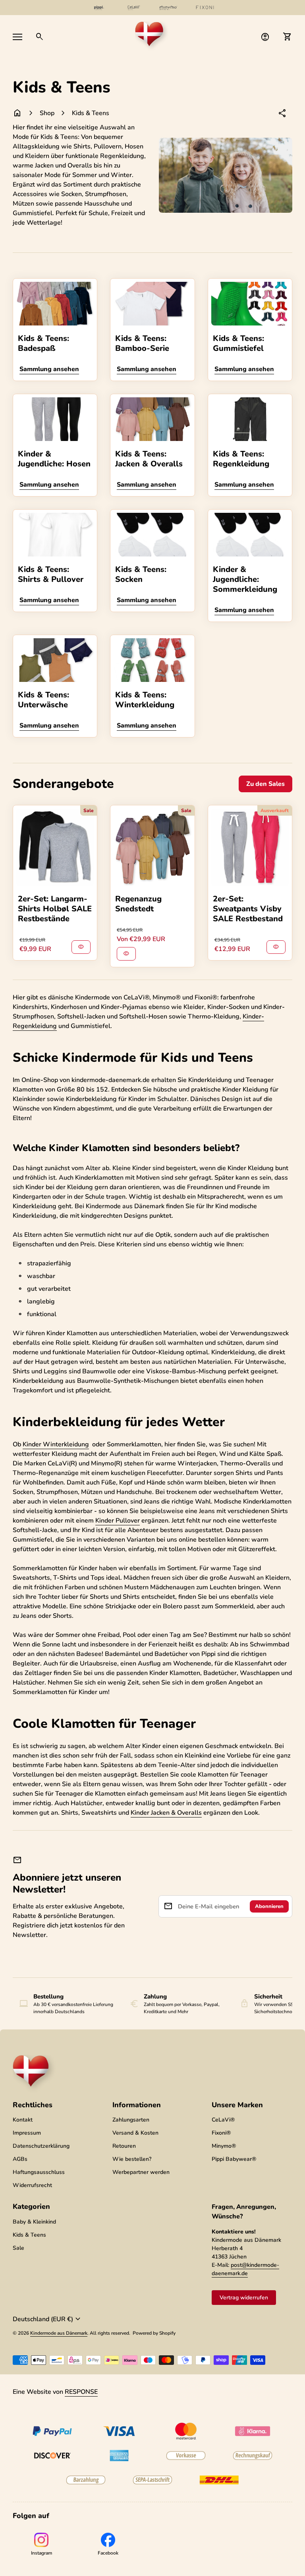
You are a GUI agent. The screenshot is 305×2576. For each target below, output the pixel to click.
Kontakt (23, 2120)
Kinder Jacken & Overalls (166, 1813)
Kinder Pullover (118, 1521)
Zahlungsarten (131, 2120)
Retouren (124, 2146)
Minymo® (224, 2146)
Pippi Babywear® (234, 2159)
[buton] (48, 2319)
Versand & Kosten (135, 2133)
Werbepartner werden (141, 2172)
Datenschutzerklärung (41, 2146)
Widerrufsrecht (32, 2185)
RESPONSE (81, 2392)
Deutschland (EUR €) (48, 2319)
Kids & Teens (91, 113)
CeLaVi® (223, 2120)
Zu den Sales (265, 784)
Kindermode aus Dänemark (59, 2333)
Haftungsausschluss (39, 2172)
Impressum (27, 2133)
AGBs (20, 2159)
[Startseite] (152, 36)
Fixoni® (221, 2133)
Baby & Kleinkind (34, 2222)
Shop (47, 113)
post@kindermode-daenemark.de (245, 2269)
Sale (18, 2248)
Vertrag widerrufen (244, 2298)
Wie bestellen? (132, 2159)
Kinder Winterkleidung (56, 1444)
